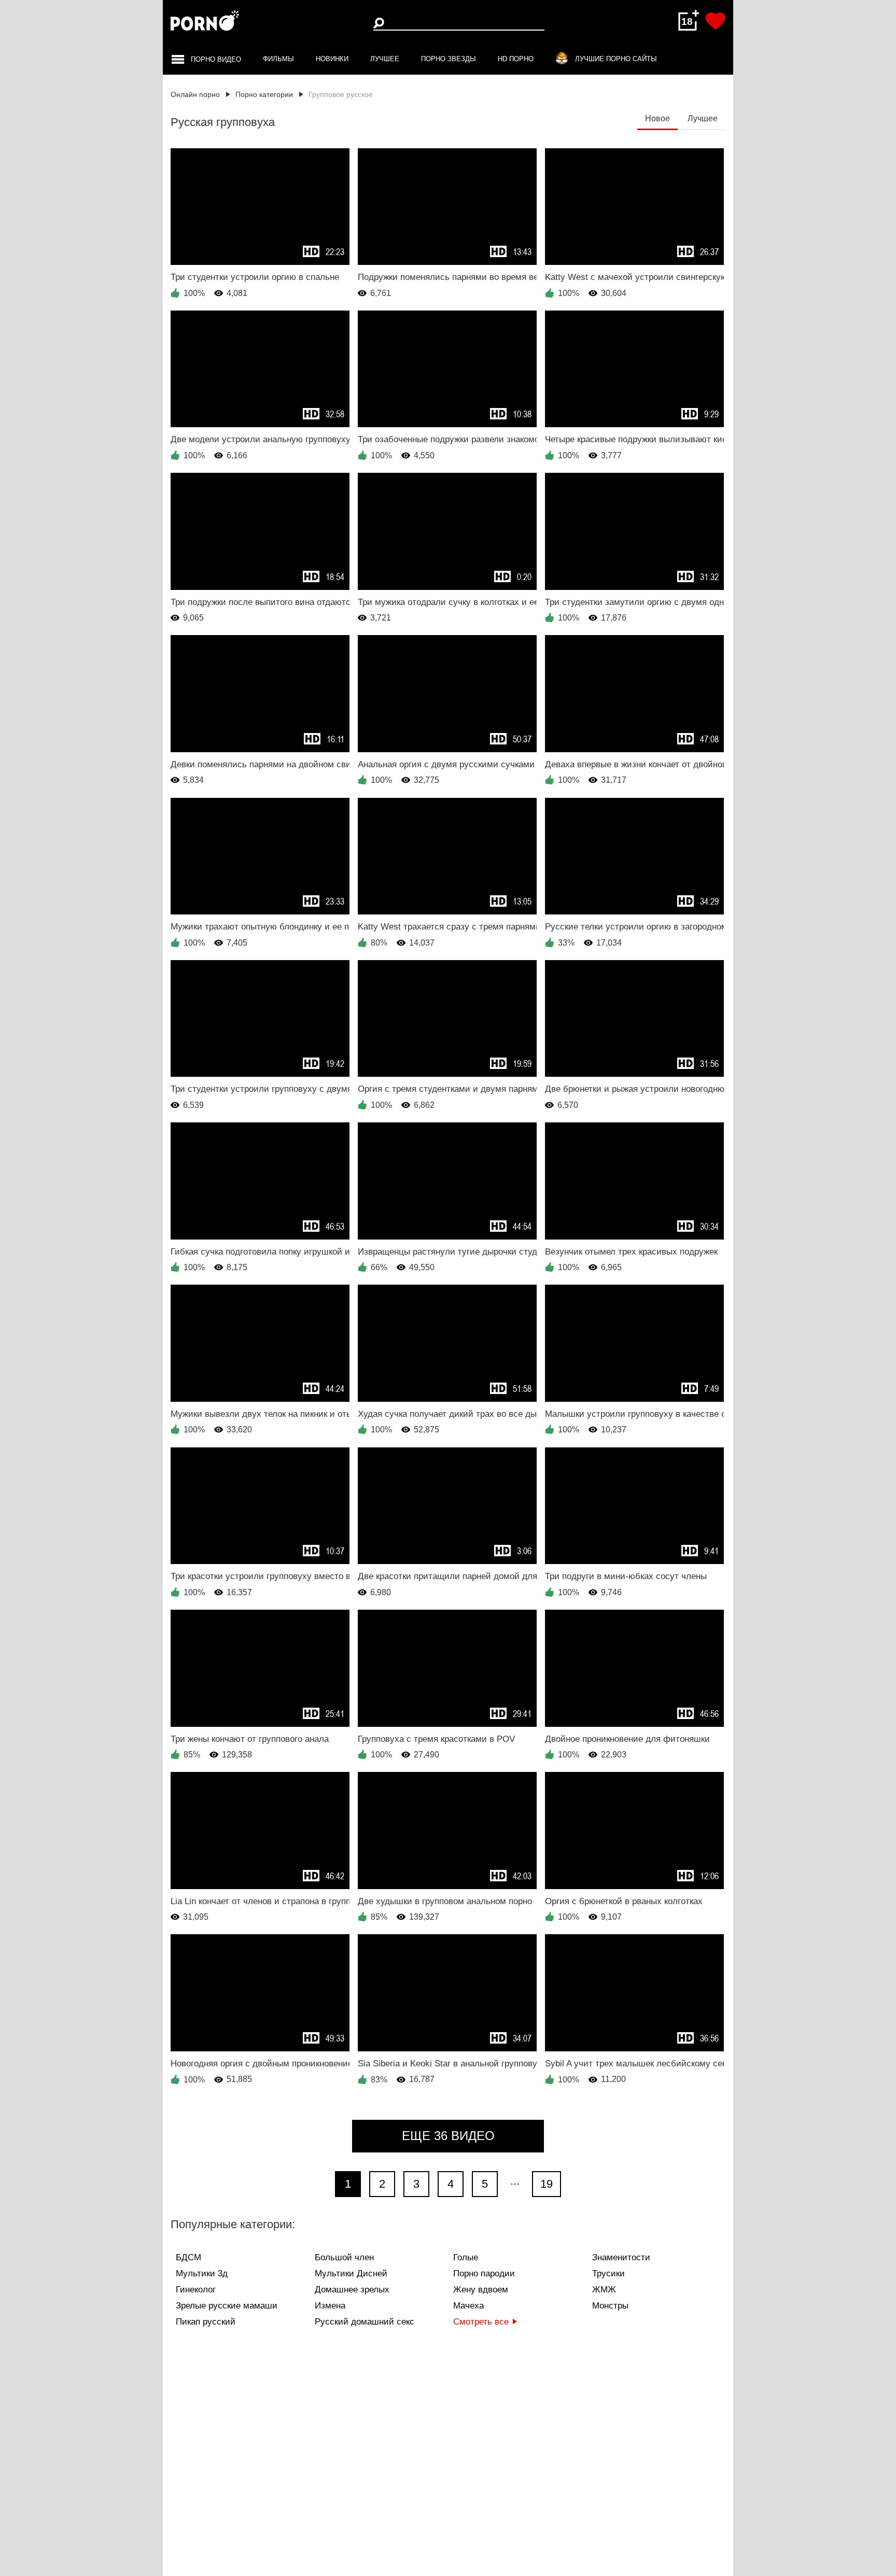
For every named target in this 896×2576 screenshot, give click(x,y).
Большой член (344, 2257)
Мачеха (468, 2306)
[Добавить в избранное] (716, 21)
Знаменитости (621, 2257)
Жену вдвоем (481, 2290)
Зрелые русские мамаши (227, 2306)
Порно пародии (484, 2274)
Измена (330, 2306)
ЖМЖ (604, 2290)
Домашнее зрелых (352, 2290)
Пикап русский (206, 2322)
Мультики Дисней (351, 2274)
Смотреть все (481, 2322)
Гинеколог (196, 2290)
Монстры (610, 2306)
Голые (466, 2257)
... (515, 2181)
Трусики (608, 2274)
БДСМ (188, 2257)
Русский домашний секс (365, 2322)
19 (547, 2184)
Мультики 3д (202, 2274)
